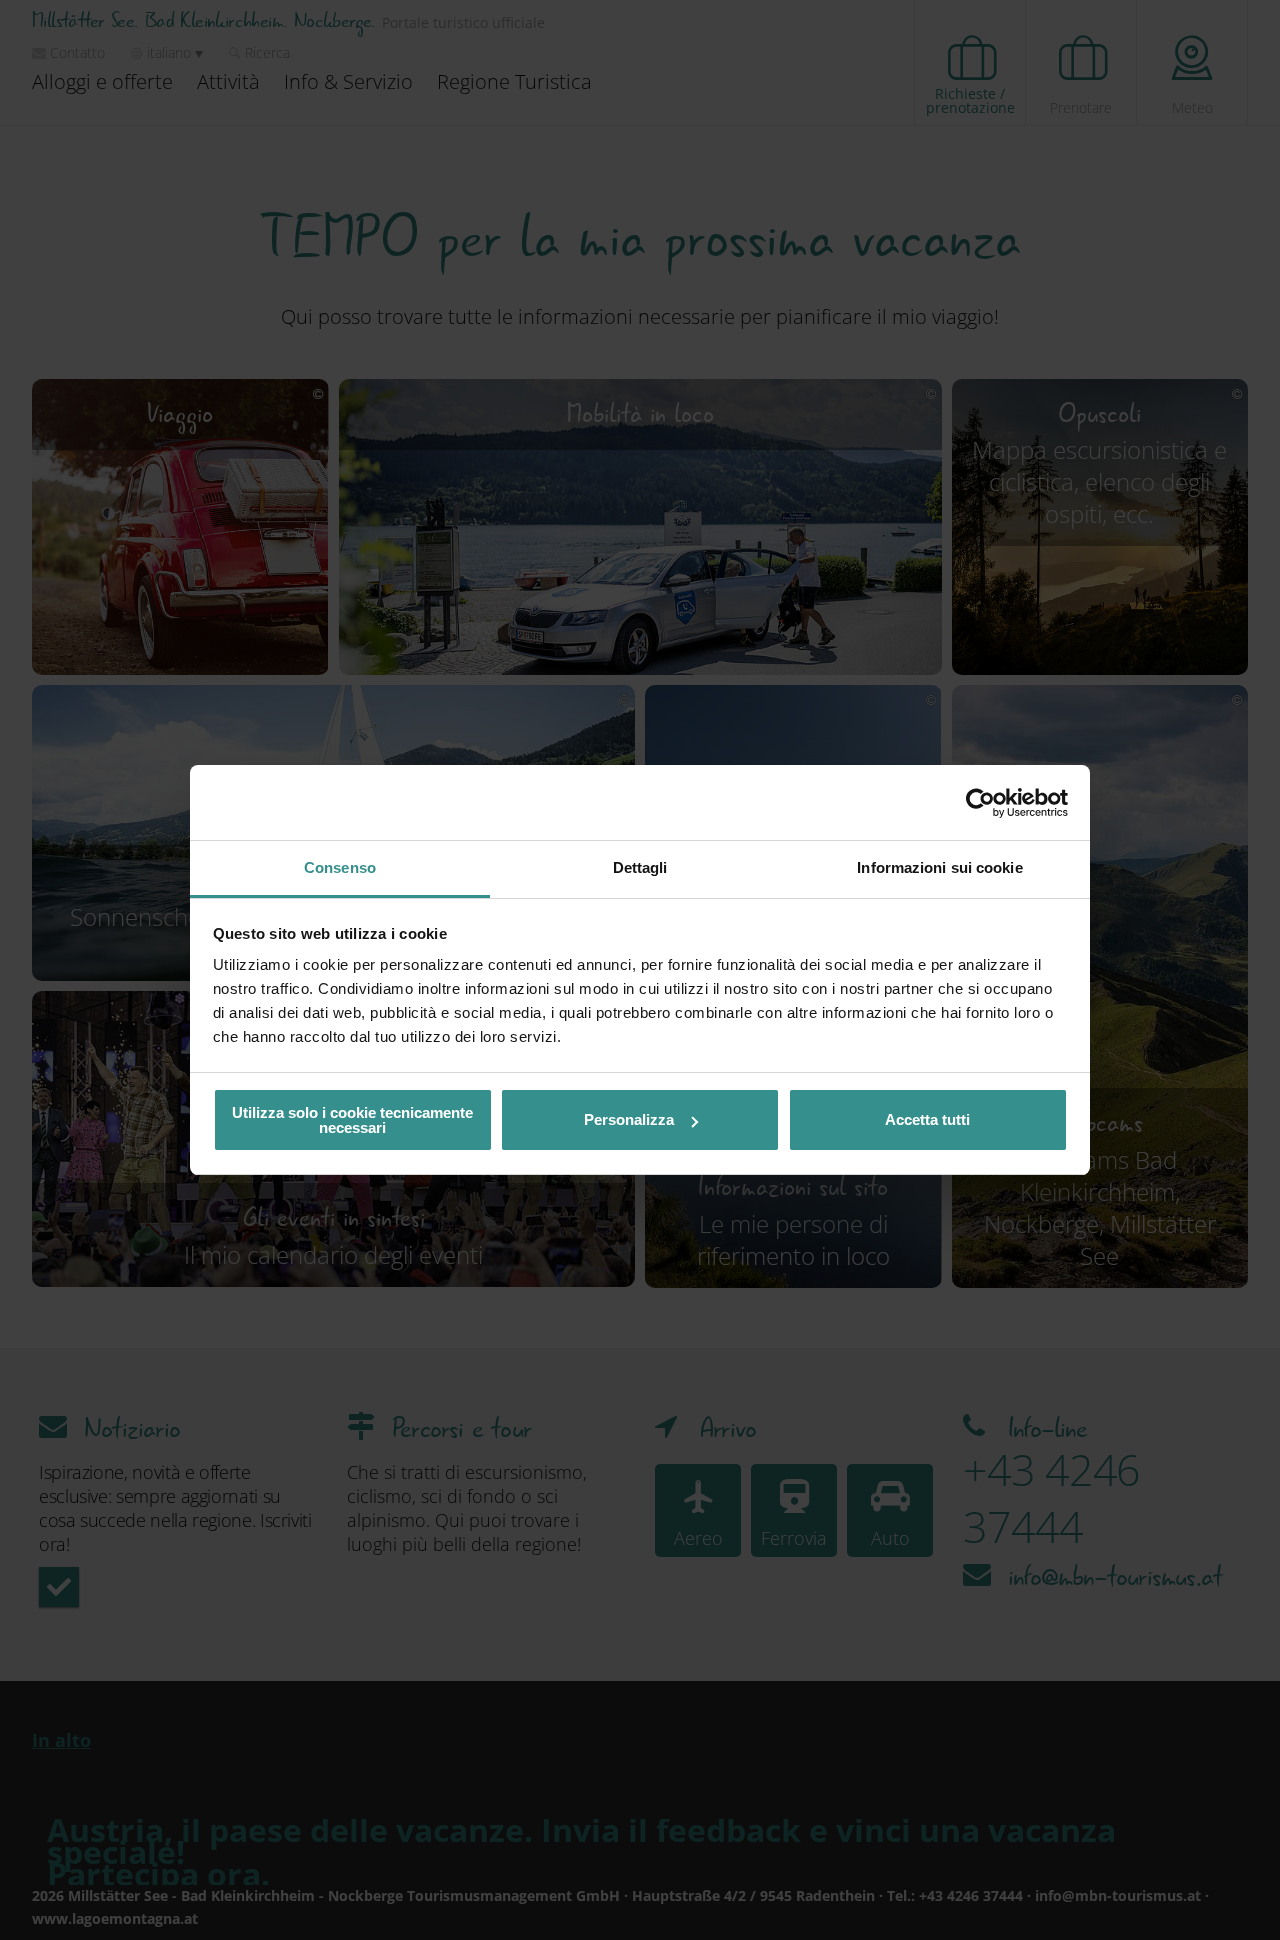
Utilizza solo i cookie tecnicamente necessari (352, 1120)
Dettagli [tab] (640, 867)
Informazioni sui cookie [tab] (939, 867)
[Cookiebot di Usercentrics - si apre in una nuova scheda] (980, 803)
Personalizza (629, 1119)
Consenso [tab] (340, 867)
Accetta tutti (927, 1119)
